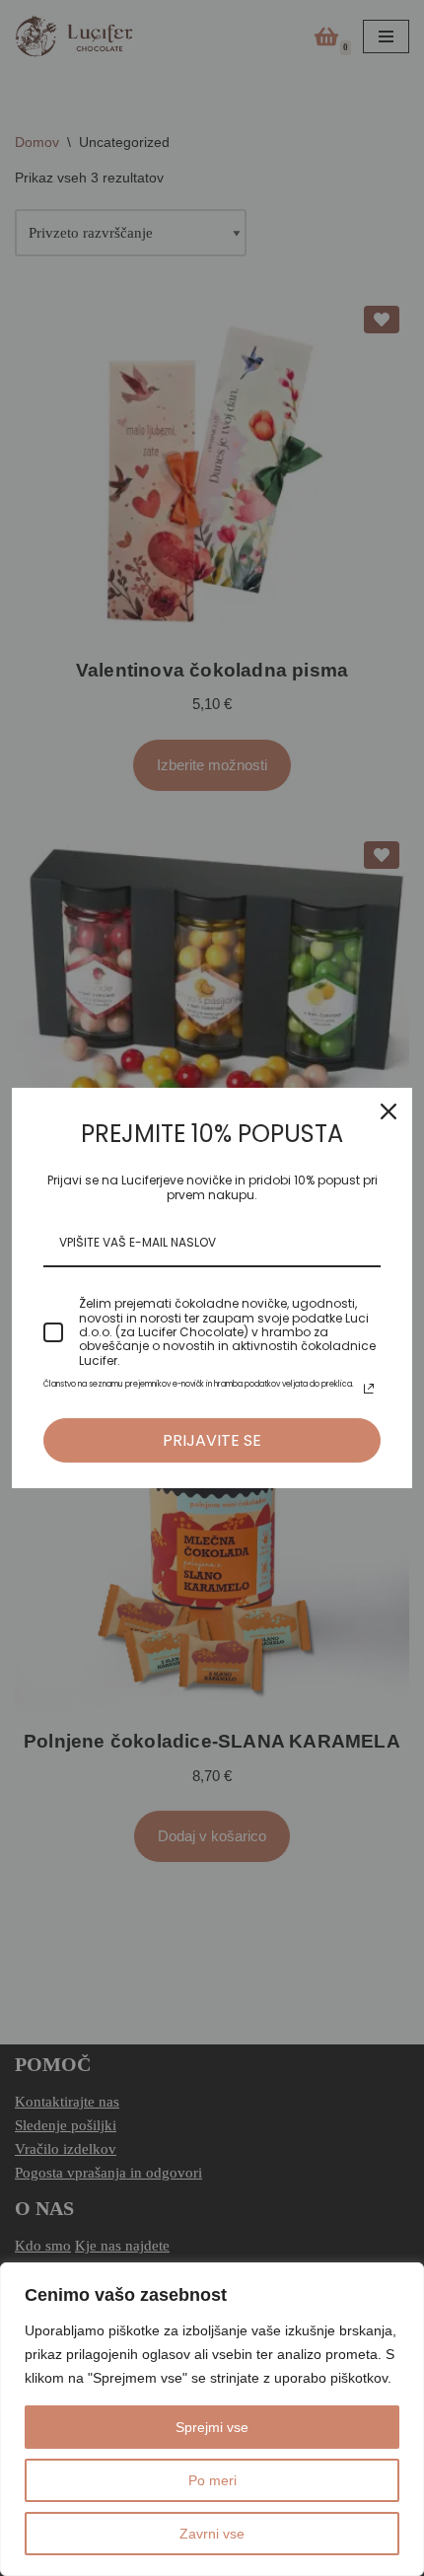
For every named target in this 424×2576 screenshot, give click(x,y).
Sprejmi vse (212, 2427)
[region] (212, 2419)
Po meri (212, 2480)
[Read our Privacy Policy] (369, 1389)
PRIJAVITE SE (212, 1440)
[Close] (389, 1111)
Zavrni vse (212, 2534)
